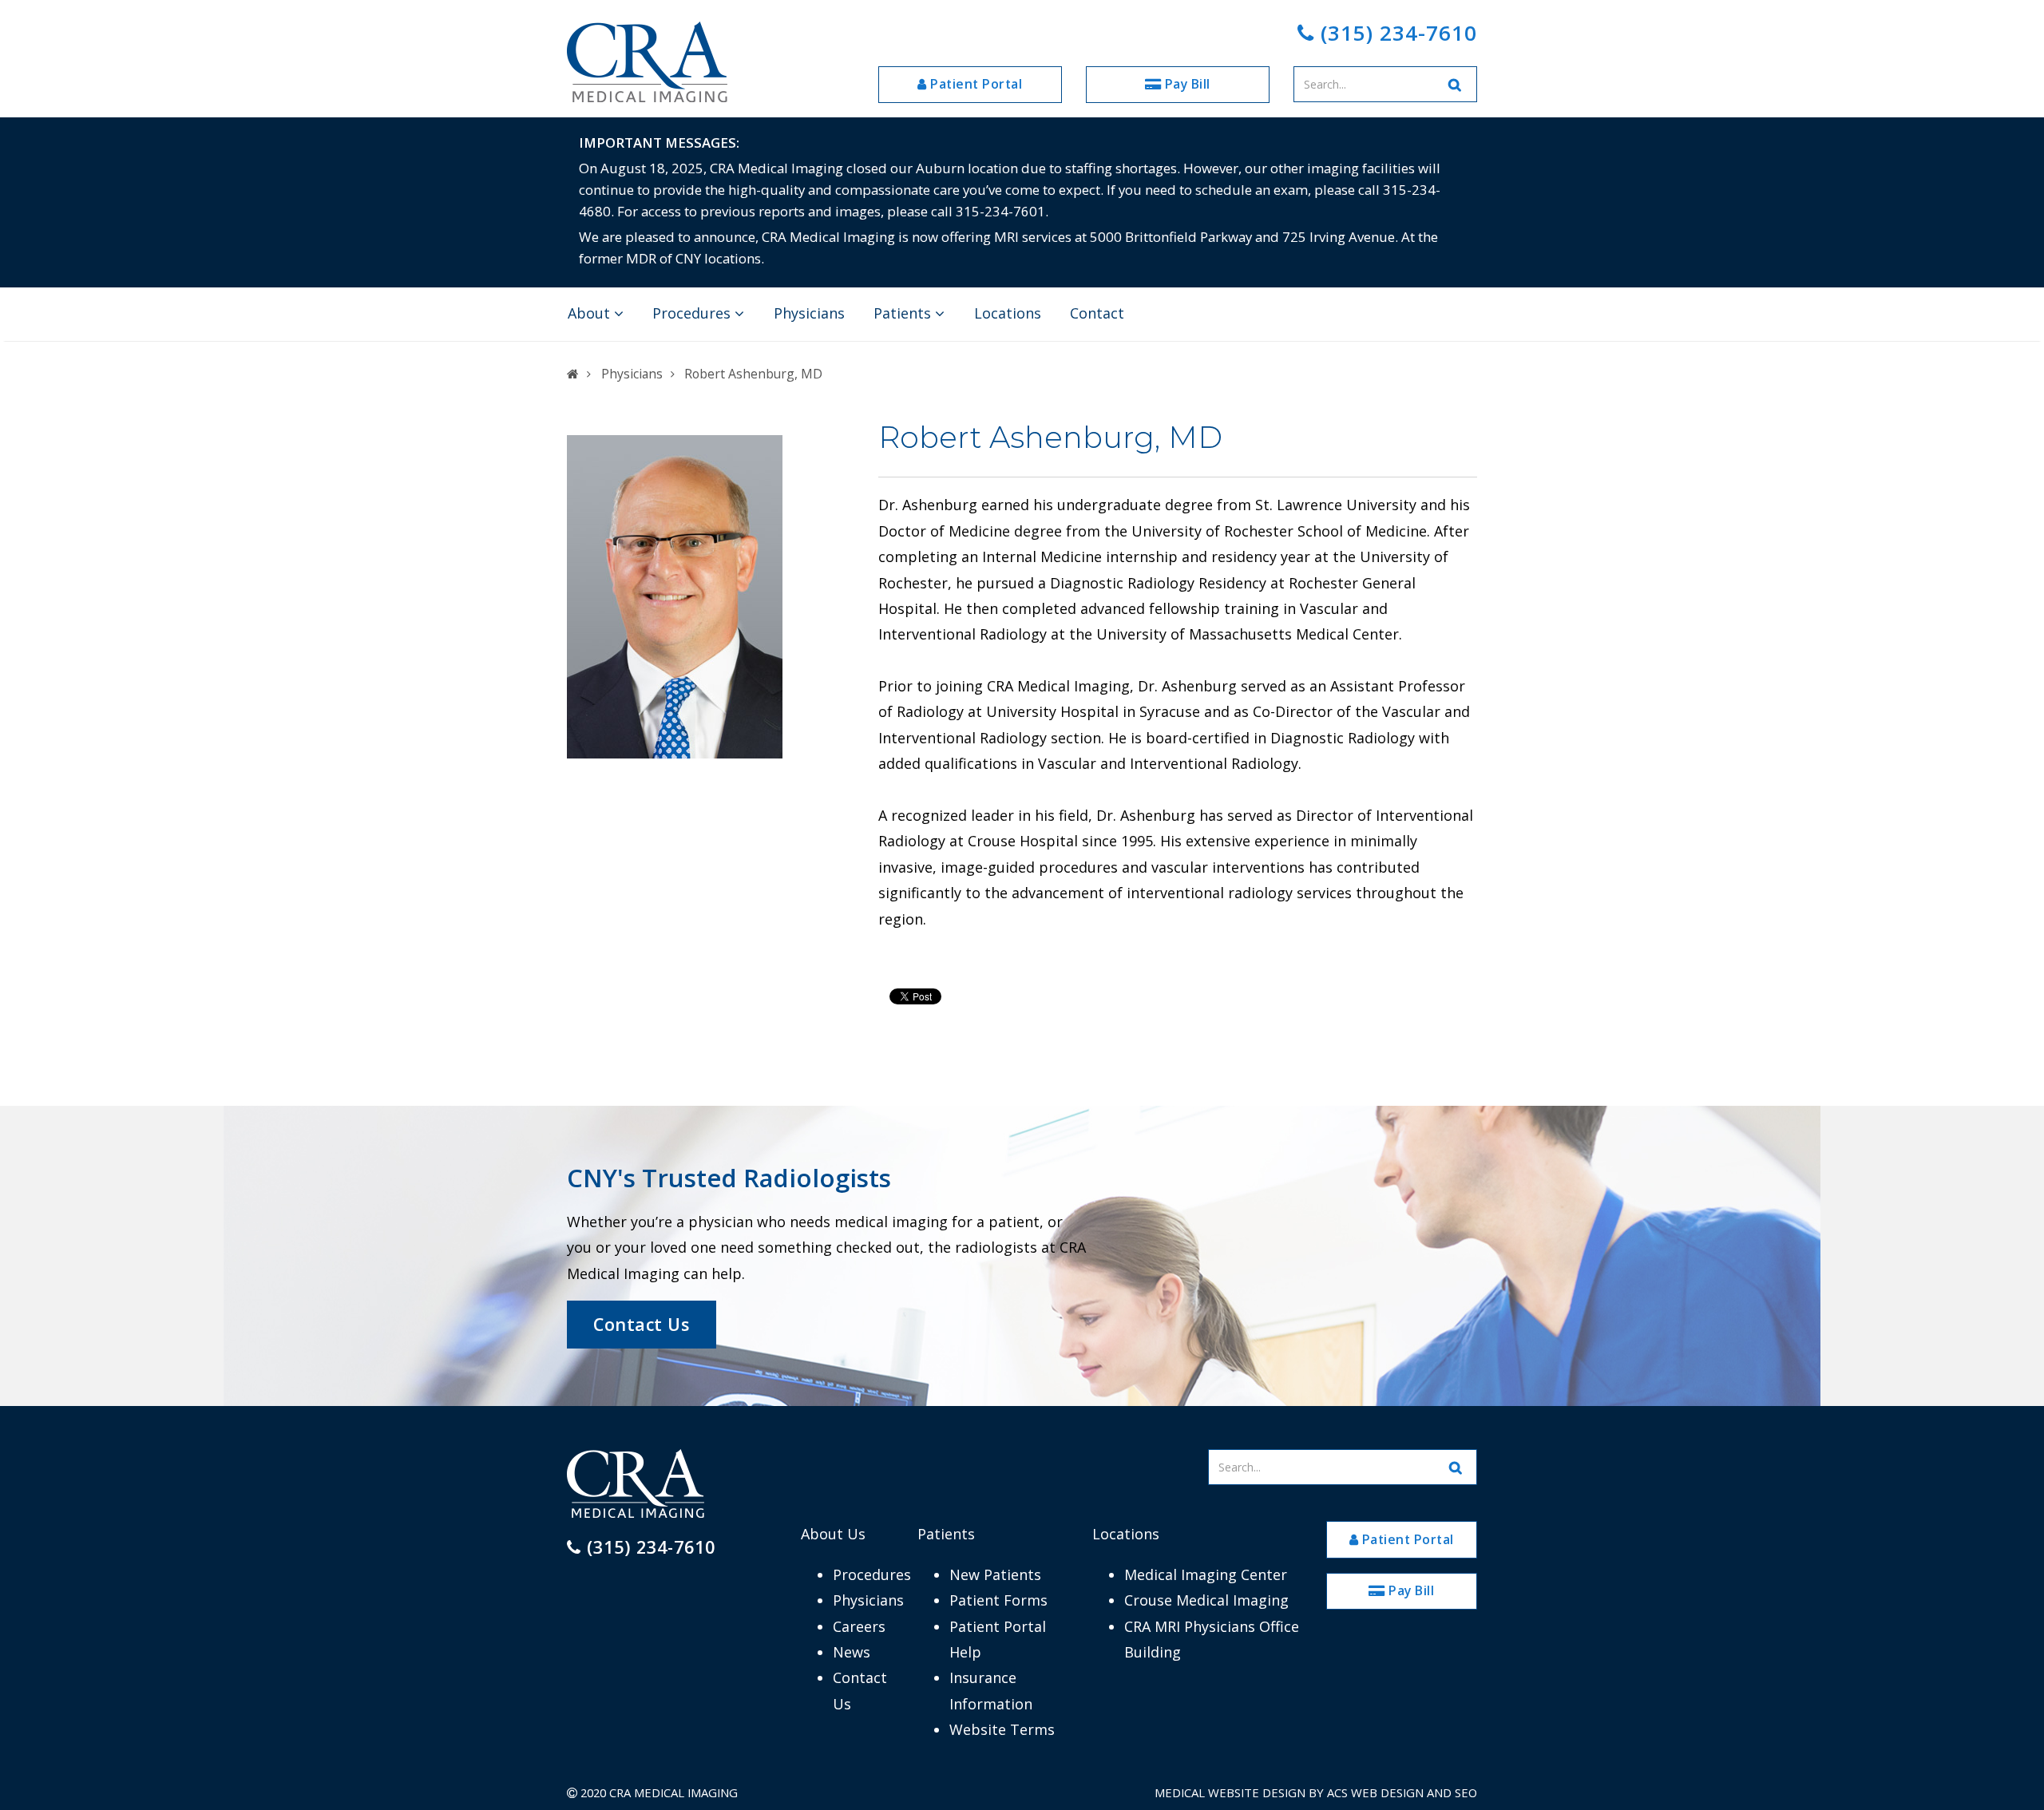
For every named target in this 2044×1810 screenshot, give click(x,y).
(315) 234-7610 (1396, 33)
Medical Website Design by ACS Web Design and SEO (1316, 1792)
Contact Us (641, 1324)
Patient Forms (998, 1600)
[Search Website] (1456, 84)
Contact (1097, 313)
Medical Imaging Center (1206, 1574)
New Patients (995, 1574)
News (852, 1652)
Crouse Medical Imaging (1206, 1600)
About (591, 313)
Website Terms (1002, 1729)
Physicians (809, 313)
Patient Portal (975, 84)
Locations (1008, 313)
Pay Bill (1186, 84)
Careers (859, 1626)
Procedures (693, 313)
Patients (904, 313)
